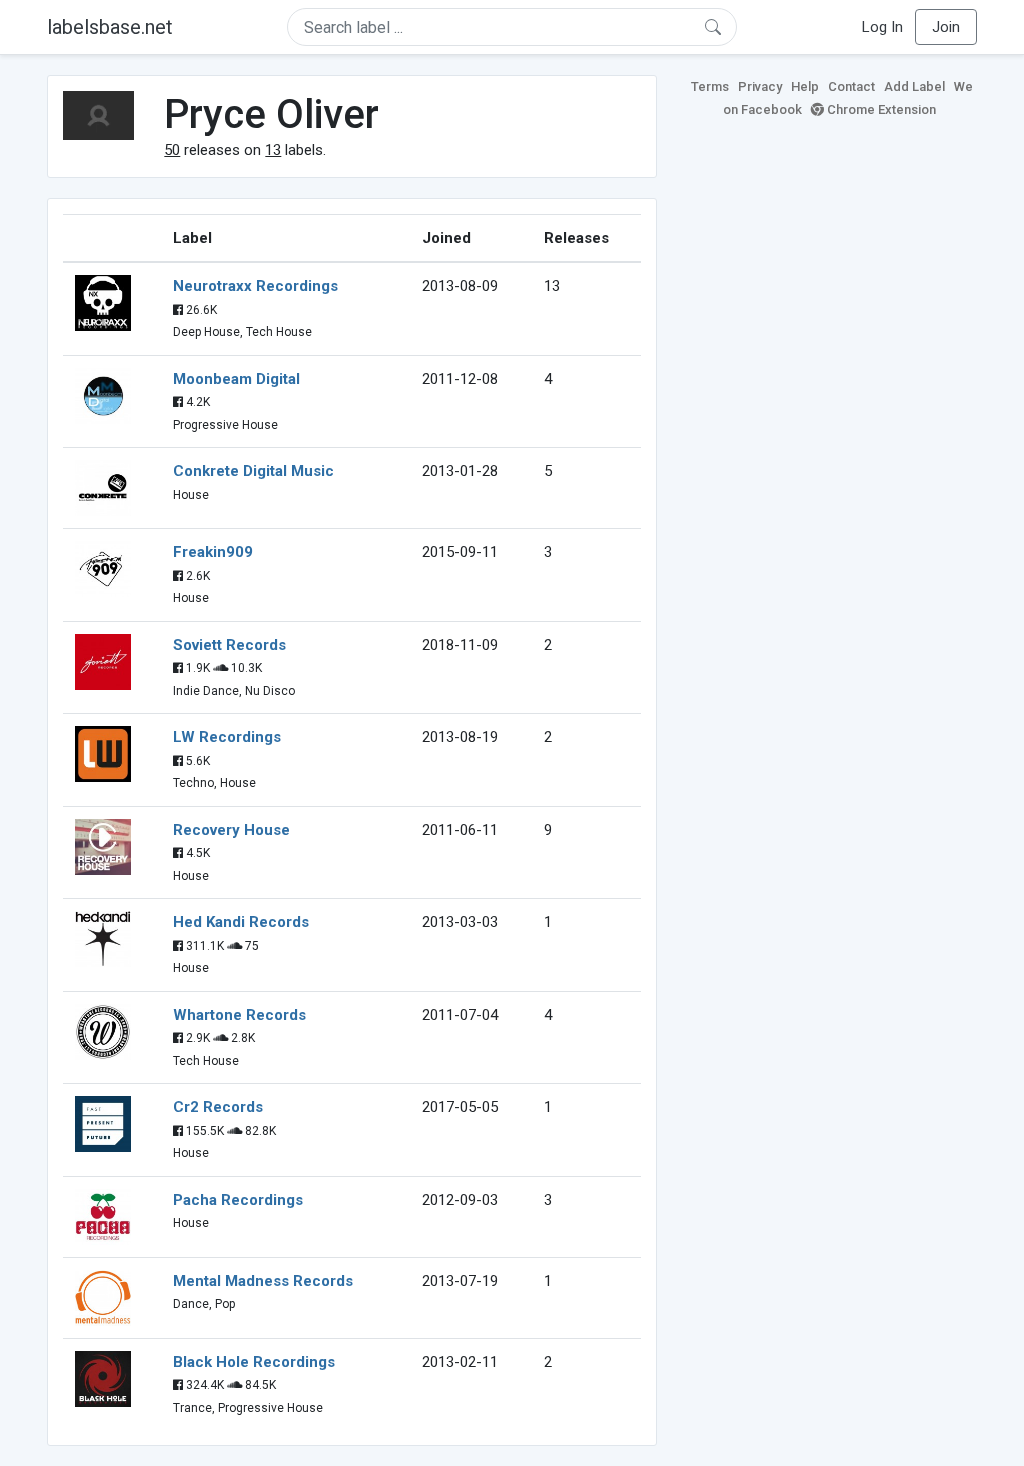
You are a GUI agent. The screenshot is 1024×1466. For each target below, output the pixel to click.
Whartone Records (239, 1015)
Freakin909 (213, 552)
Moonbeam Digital (236, 379)
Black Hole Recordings (254, 1362)
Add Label (914, 86)
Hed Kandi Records (241, 922)
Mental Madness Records (263, 1281)
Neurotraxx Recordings (255, 286)
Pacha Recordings (238, 1200)
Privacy (760, 86)
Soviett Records (229, 645)
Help (805, 86)
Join (946, 27)
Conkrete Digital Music (253, 471)
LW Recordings (227, 737)
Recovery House (231, 830)
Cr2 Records (218, 1107)
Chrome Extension (880, 109)
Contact (851, 86)
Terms (710, 86)
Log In (882, 27)
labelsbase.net (110, 27)
